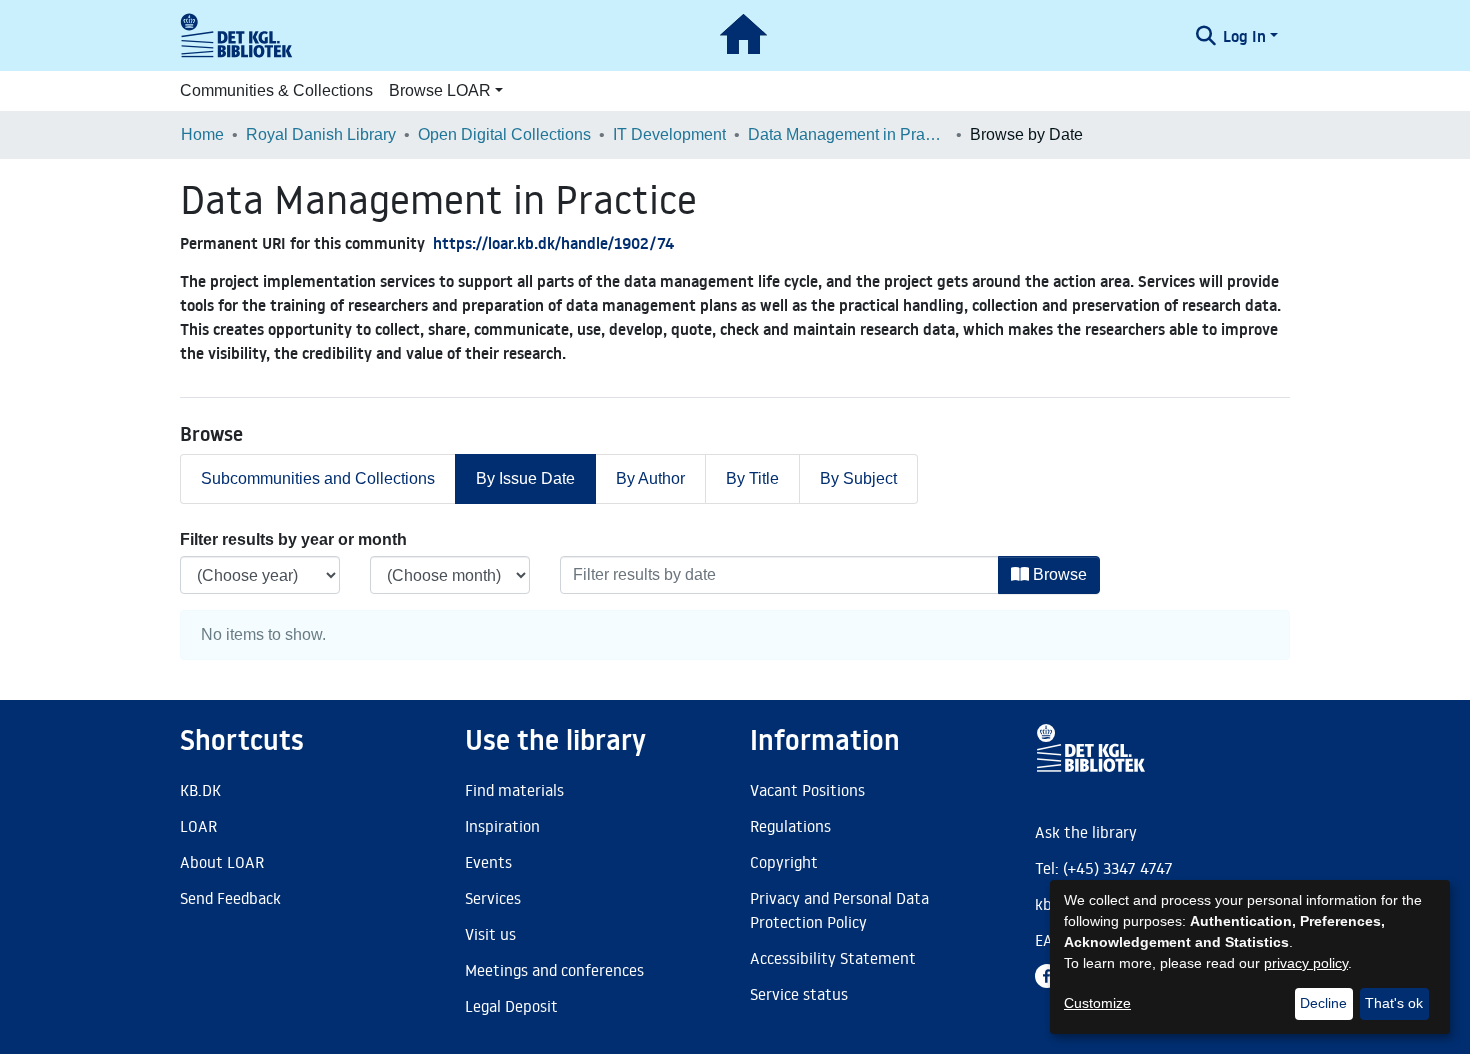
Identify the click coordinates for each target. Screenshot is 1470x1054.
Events (488, 862)
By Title (752, 478)
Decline (1323, 1003)
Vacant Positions (807, 790)
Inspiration (502, 826)
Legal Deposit (511, 1006)
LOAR (198, 826)
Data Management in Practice (848, 134)
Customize (1097, 1003)
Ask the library (1086, 832)
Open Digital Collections (504, 134)
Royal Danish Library (321, 134)
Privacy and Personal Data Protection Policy (839, 910)
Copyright (784, 862)
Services (493, 898)
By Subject (858, 478)
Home (202, 134)
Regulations (790, 826)
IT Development (669, 134)
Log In (1244, 36)
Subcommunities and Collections (318, 478)
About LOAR (222, 862)
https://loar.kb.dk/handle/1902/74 (553, 243)
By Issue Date (525, 478)
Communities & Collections (276, 90)
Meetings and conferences (554, 970)
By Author (650, 478)
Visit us (490, 934)
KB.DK (200, 790)
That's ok (1394, 1003)
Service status (799, 994)
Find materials (514, 790)
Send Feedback (230, 898)
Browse (1058, 574)
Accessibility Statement (833, 958)
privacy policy (1306, 963)
